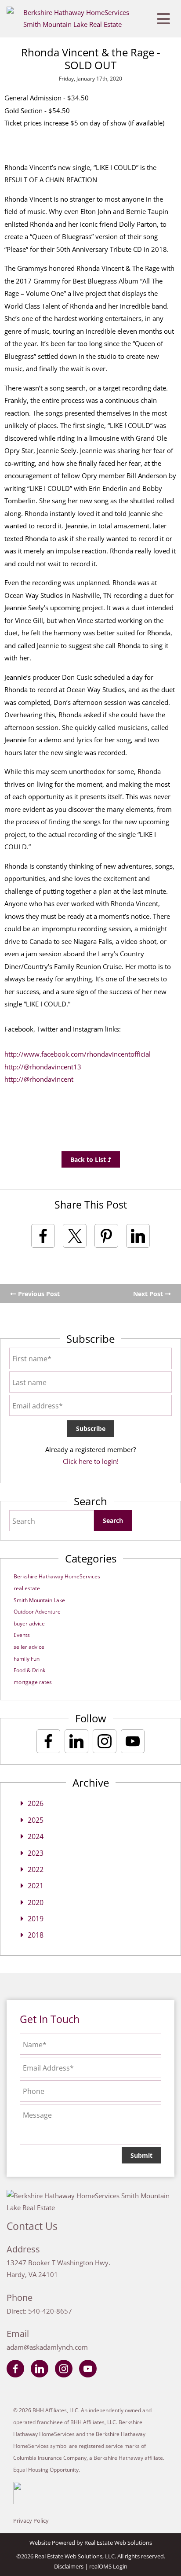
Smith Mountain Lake (39, 1600)
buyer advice (29, 1623)
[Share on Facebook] (43, 1236)
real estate (27, 1588)
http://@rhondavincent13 (43, 1067)
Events (22, 1635)
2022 (36, 1869)
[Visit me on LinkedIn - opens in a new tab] (76, 1741)
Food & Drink (29, 1670)
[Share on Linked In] (138, 1236)
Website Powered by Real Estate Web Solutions (91, 2543)
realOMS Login (108, 2566)
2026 (36, 1803)
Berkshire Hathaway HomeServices (57, 1576)
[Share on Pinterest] (106, 1236)
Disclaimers (69, 2566)
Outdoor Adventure (37, 1612)
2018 (36, 1935)
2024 (36, 1836)
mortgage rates (33, 1682)
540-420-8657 (50, 2311)
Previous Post (38, 1294)
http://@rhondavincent (39, 1079)
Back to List (89, 1159)
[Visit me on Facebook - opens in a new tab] (48, 1741)
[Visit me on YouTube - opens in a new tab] (133, 1741)
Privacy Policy (31, 2521)
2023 (36, 1853)
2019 (36, 1919)
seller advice (29, 1647)
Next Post (149, 1294)
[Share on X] (75, 1236)
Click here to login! (91, 1461)
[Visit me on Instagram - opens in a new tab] (105, 1741)
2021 (36, 1886)
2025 (36, 1820)
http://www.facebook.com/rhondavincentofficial (78, 1054)
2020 (36, 1902)
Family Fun (27, 1659)
